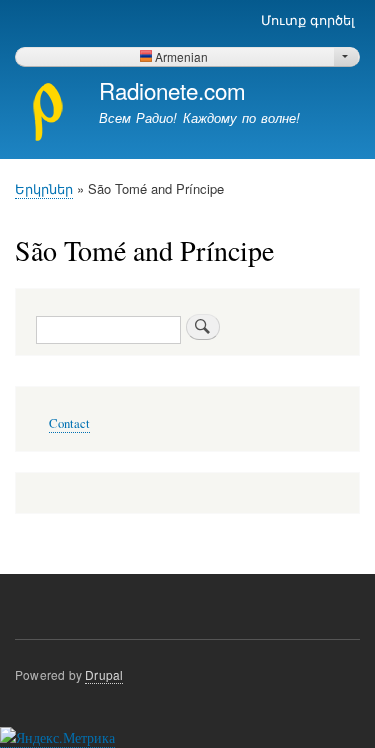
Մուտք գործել (308, 19)
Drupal (104, 674)
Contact (69, 423)
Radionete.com (172, 90)
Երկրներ (44, 188)
